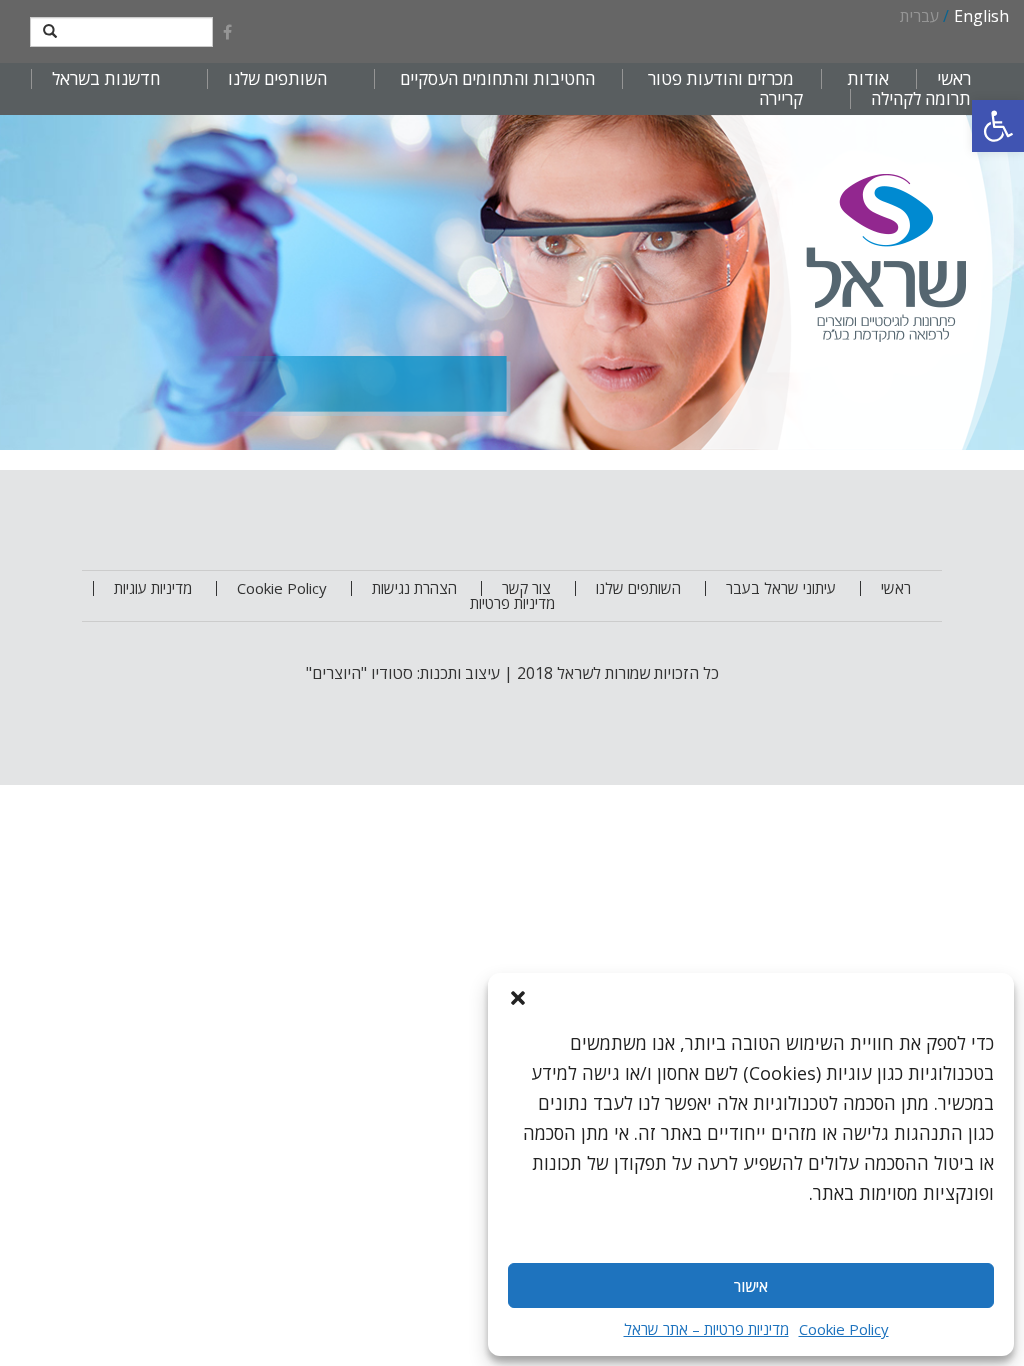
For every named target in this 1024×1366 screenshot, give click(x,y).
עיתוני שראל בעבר (781, 588)
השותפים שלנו (277, 79)
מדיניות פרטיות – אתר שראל (706, 1329)
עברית (919, 16)
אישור (751, 1286)
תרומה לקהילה (921, 99)
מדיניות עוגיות (153, 588)
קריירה (781, 99)
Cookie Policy (844, 1329)
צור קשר (526, 588)
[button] (998, 126)
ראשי (954, 79)
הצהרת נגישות (414, 588)
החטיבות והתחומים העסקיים (497, 79)
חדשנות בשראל (106, 79)
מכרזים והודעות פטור (721, 79)
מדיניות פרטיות (512, 603)
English (981, 16)
